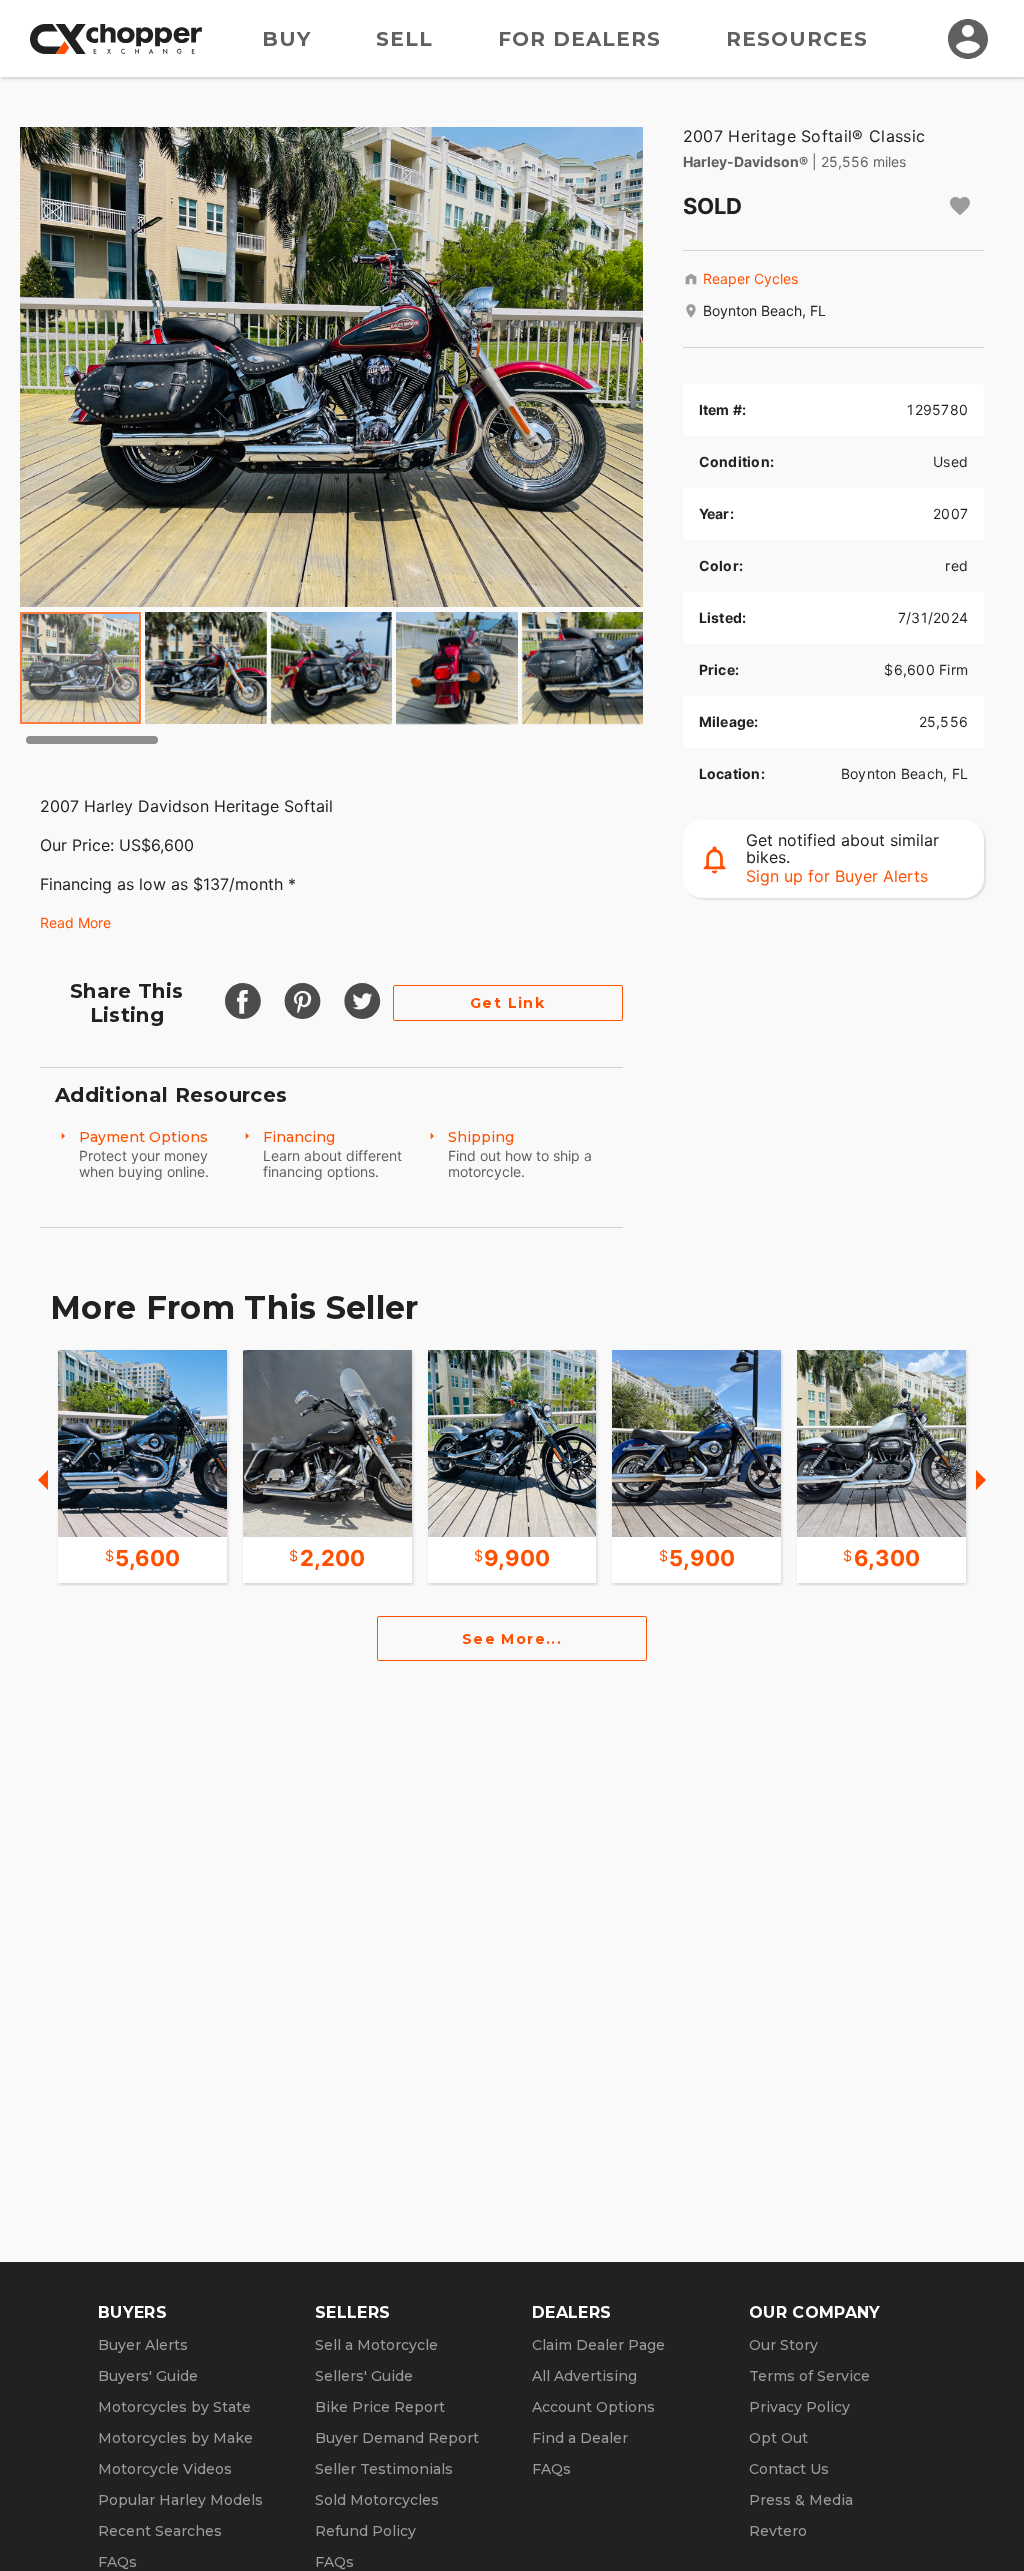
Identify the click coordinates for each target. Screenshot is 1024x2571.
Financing (299, 1137)
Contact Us (789, 2469)
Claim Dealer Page (598, 2345)
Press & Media (801, 2500)
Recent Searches (160, 2531)
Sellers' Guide (364, 2376)
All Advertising (584, 2376)
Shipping (481, 1137)
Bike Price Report (380, 2407)
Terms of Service (809, 2376)
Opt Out (778, 2438)
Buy (286, 39)
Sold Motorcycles (377, 2500)
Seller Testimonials (384, 2469)
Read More (75, 922)
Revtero (778, 2531)
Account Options (593, 2407)
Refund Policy (365, 2531)
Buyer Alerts (143, 2345)
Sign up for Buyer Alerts (837, 876)
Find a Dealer (580, 2438)
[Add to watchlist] (960, 206)
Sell (404, 39)
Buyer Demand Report (397, 2438)
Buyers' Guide (148, 2376)
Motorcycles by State (174, 2407)
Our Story (783, 2345)
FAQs (117, 2562)
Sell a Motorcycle (376, 2345)
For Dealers (579, 39)
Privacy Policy (799, 2407)
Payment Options (143, 1137)
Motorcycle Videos (165, 2469)
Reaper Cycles (750, 278)
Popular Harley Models (180, 2500)
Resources (797, 39)
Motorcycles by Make (175, 2438)
